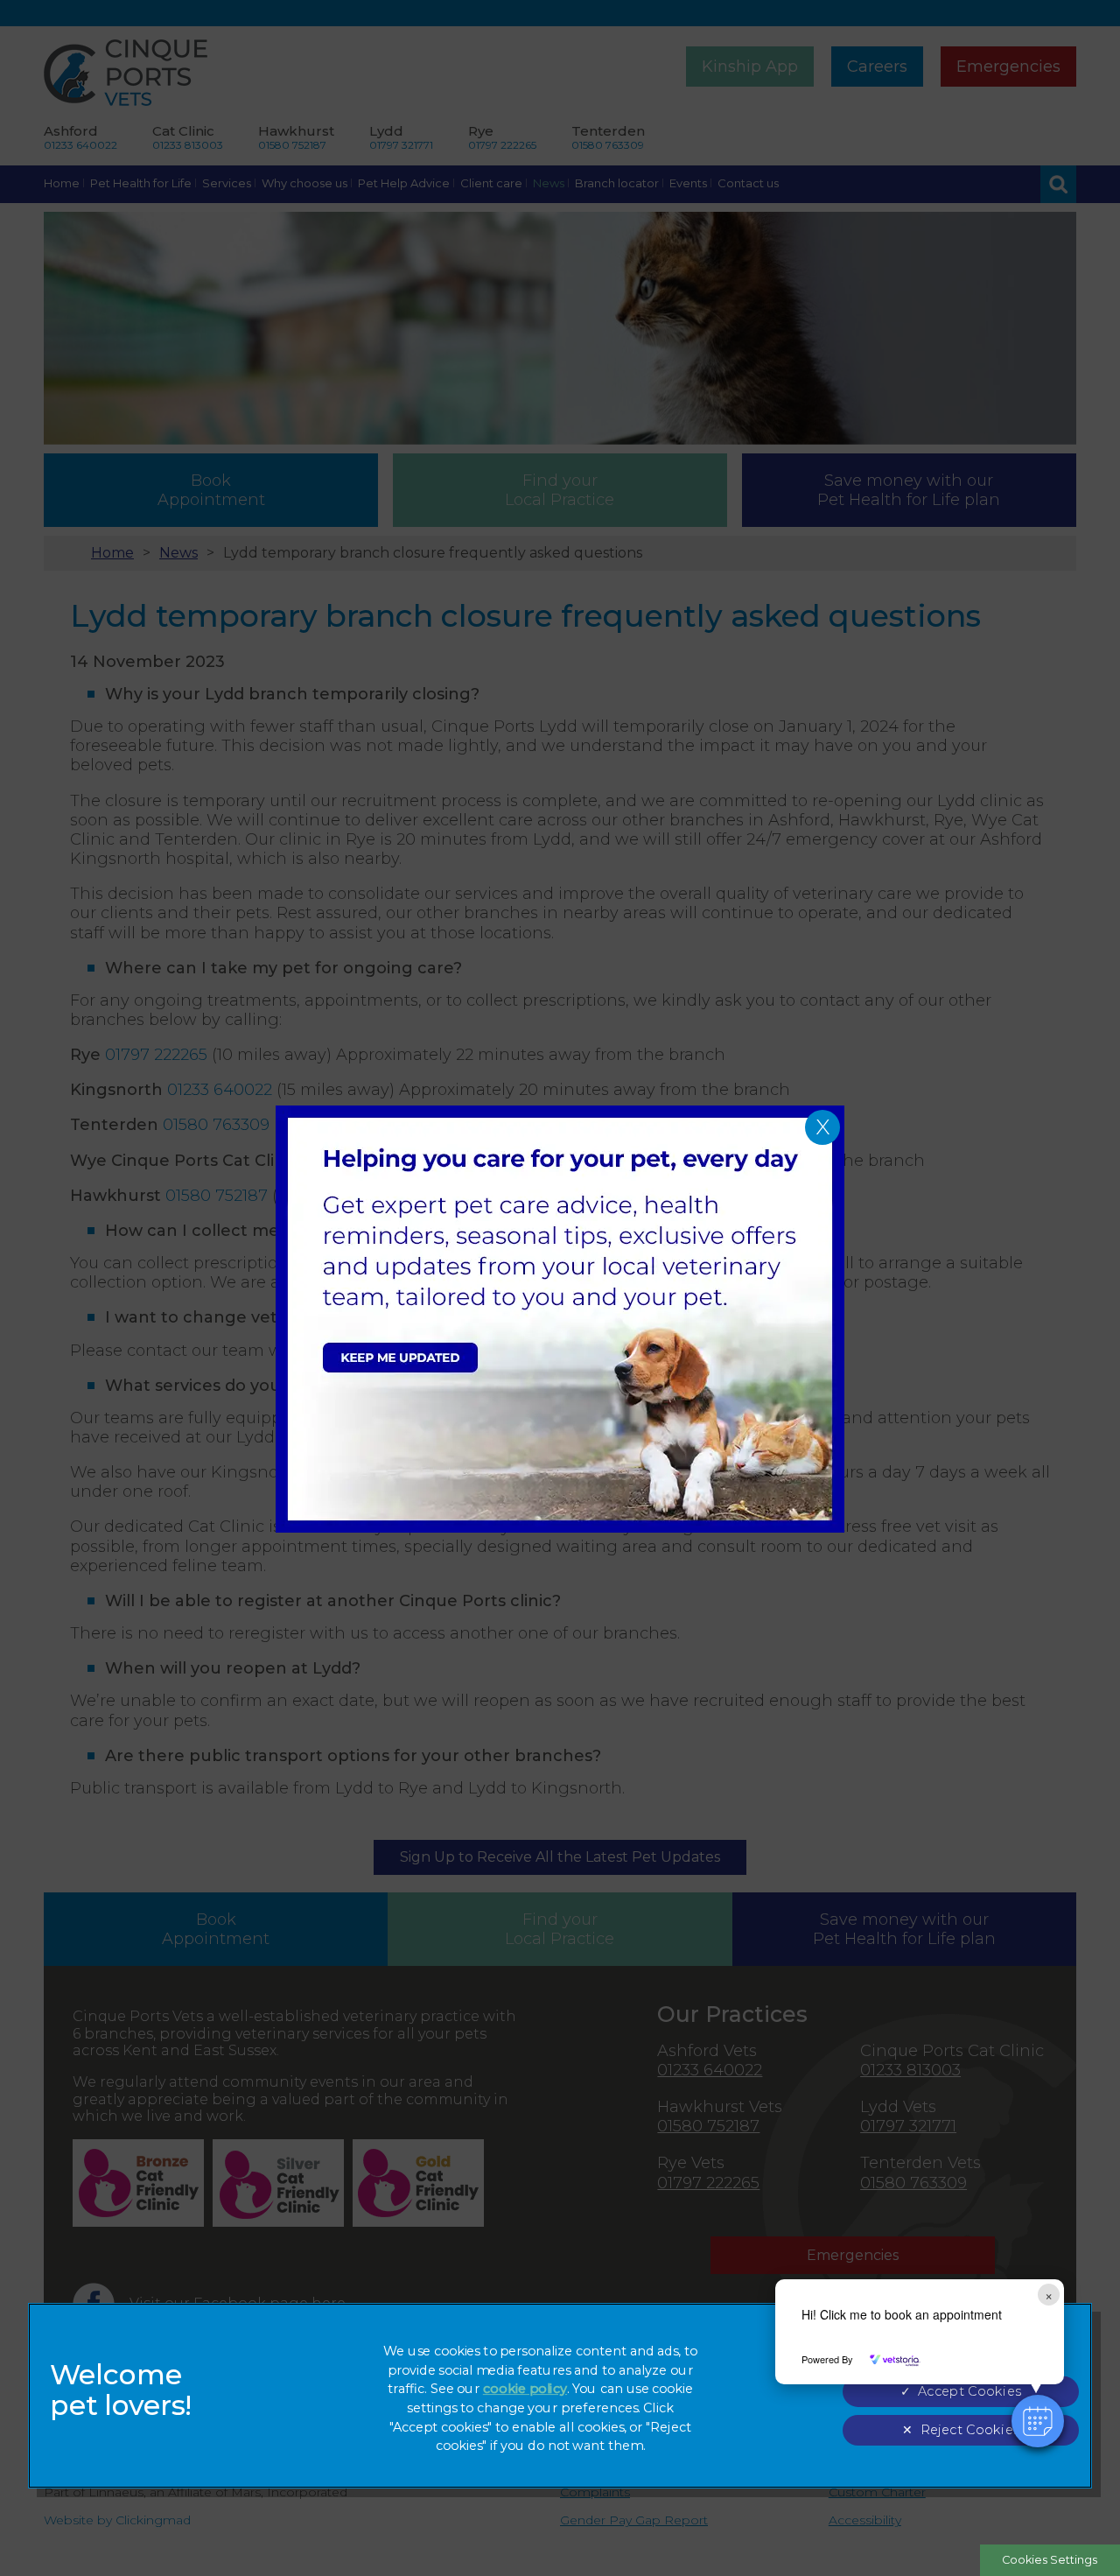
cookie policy (525, 2389)
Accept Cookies (969, 2392)
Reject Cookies (970, 2430)
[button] (1038, 2421)
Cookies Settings (1050, 2560)
